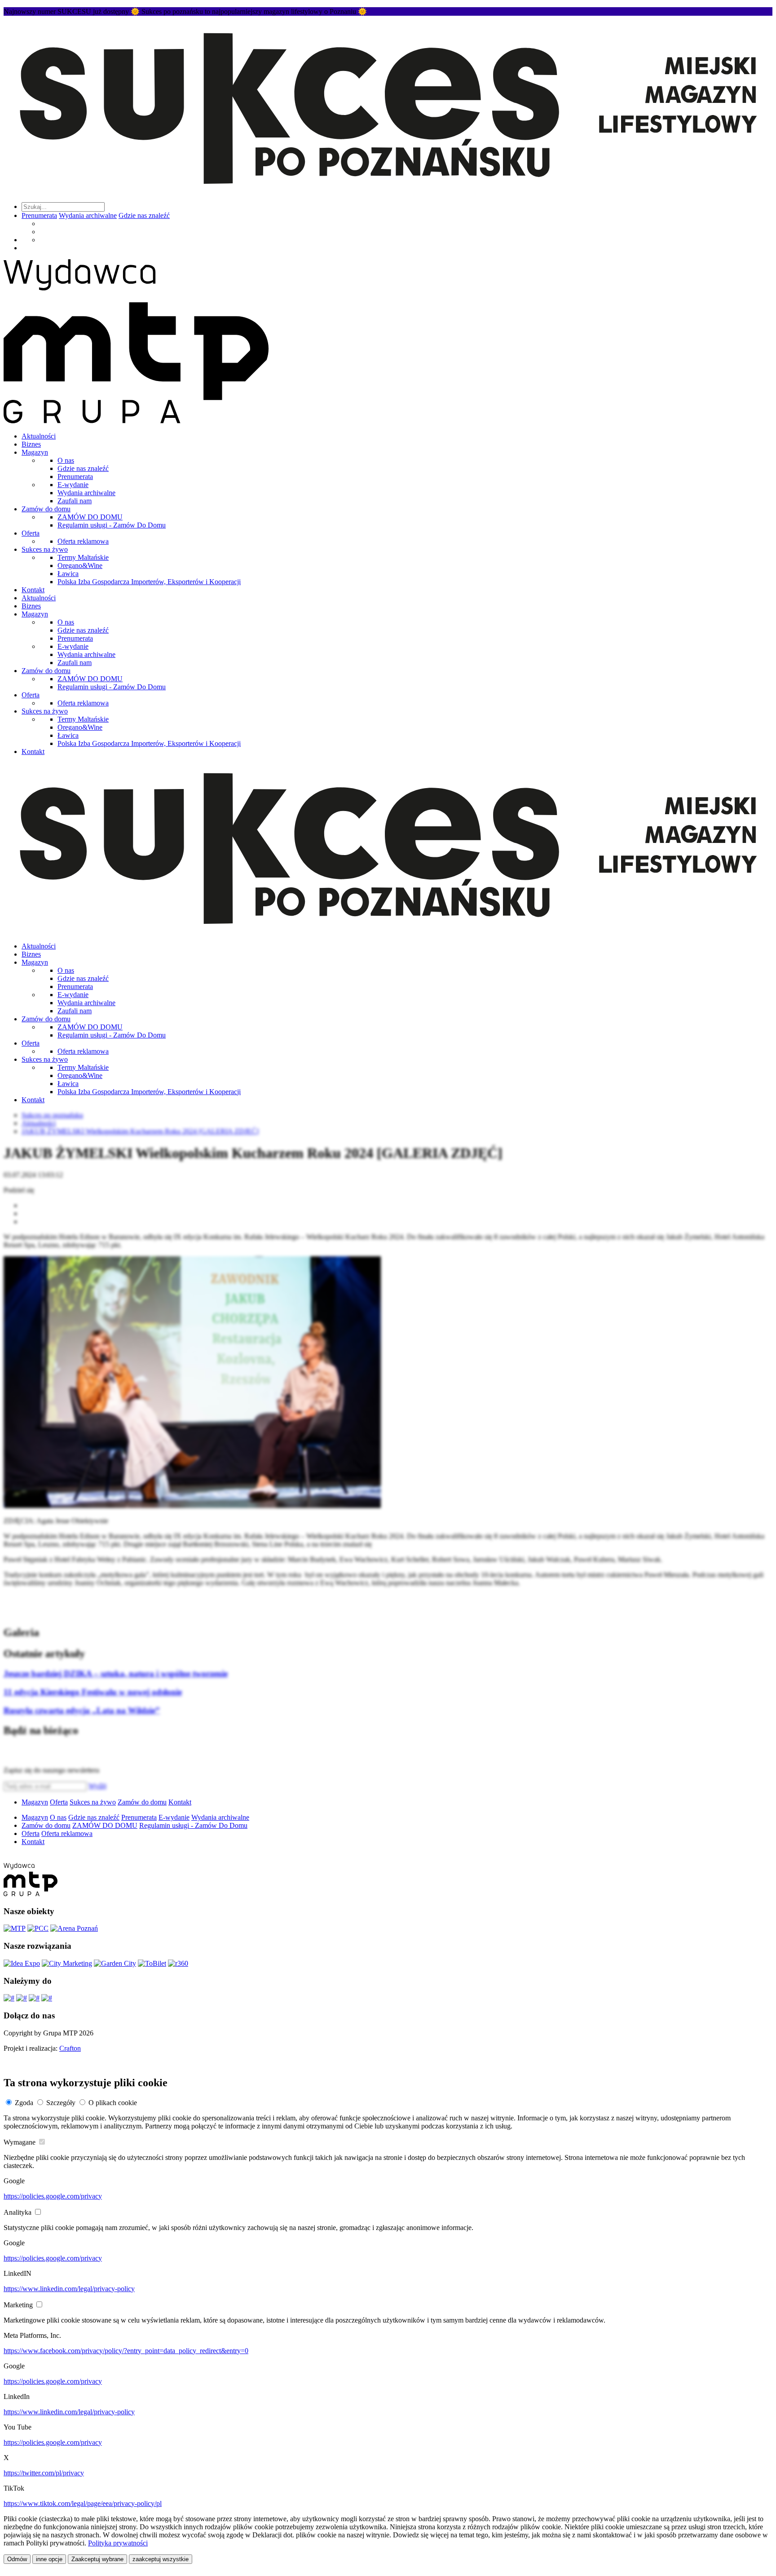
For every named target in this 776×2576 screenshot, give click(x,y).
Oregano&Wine (80, 565)
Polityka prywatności (118, 2543)
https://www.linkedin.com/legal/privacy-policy (69, 2289)
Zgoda (24, 2103)
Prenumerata (39, 215)
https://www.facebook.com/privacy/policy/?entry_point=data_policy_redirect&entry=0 (126, 2351)
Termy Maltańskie (83, 557)
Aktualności (39, 436)
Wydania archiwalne (88, 215)
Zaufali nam (75, 501)
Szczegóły (61, 2103)
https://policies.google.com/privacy (53, 2196)
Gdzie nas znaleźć (144, 215)
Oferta (31, 533)
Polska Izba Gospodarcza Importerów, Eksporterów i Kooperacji (149, 582)
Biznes (31, 444)
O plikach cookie (113, 2103)
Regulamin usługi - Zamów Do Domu (112, 525)
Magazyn (35, 452)
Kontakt (33, 590)
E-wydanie (73, 485)
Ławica (68, 574)
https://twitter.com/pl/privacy (44, 2473)
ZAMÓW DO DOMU (90, 517)
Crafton (70, 2048)
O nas (66, 460)
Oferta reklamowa (83, 541)
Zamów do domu (46, 509)
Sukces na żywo (45, 549)
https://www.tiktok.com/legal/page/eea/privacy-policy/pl (83, 2503)
